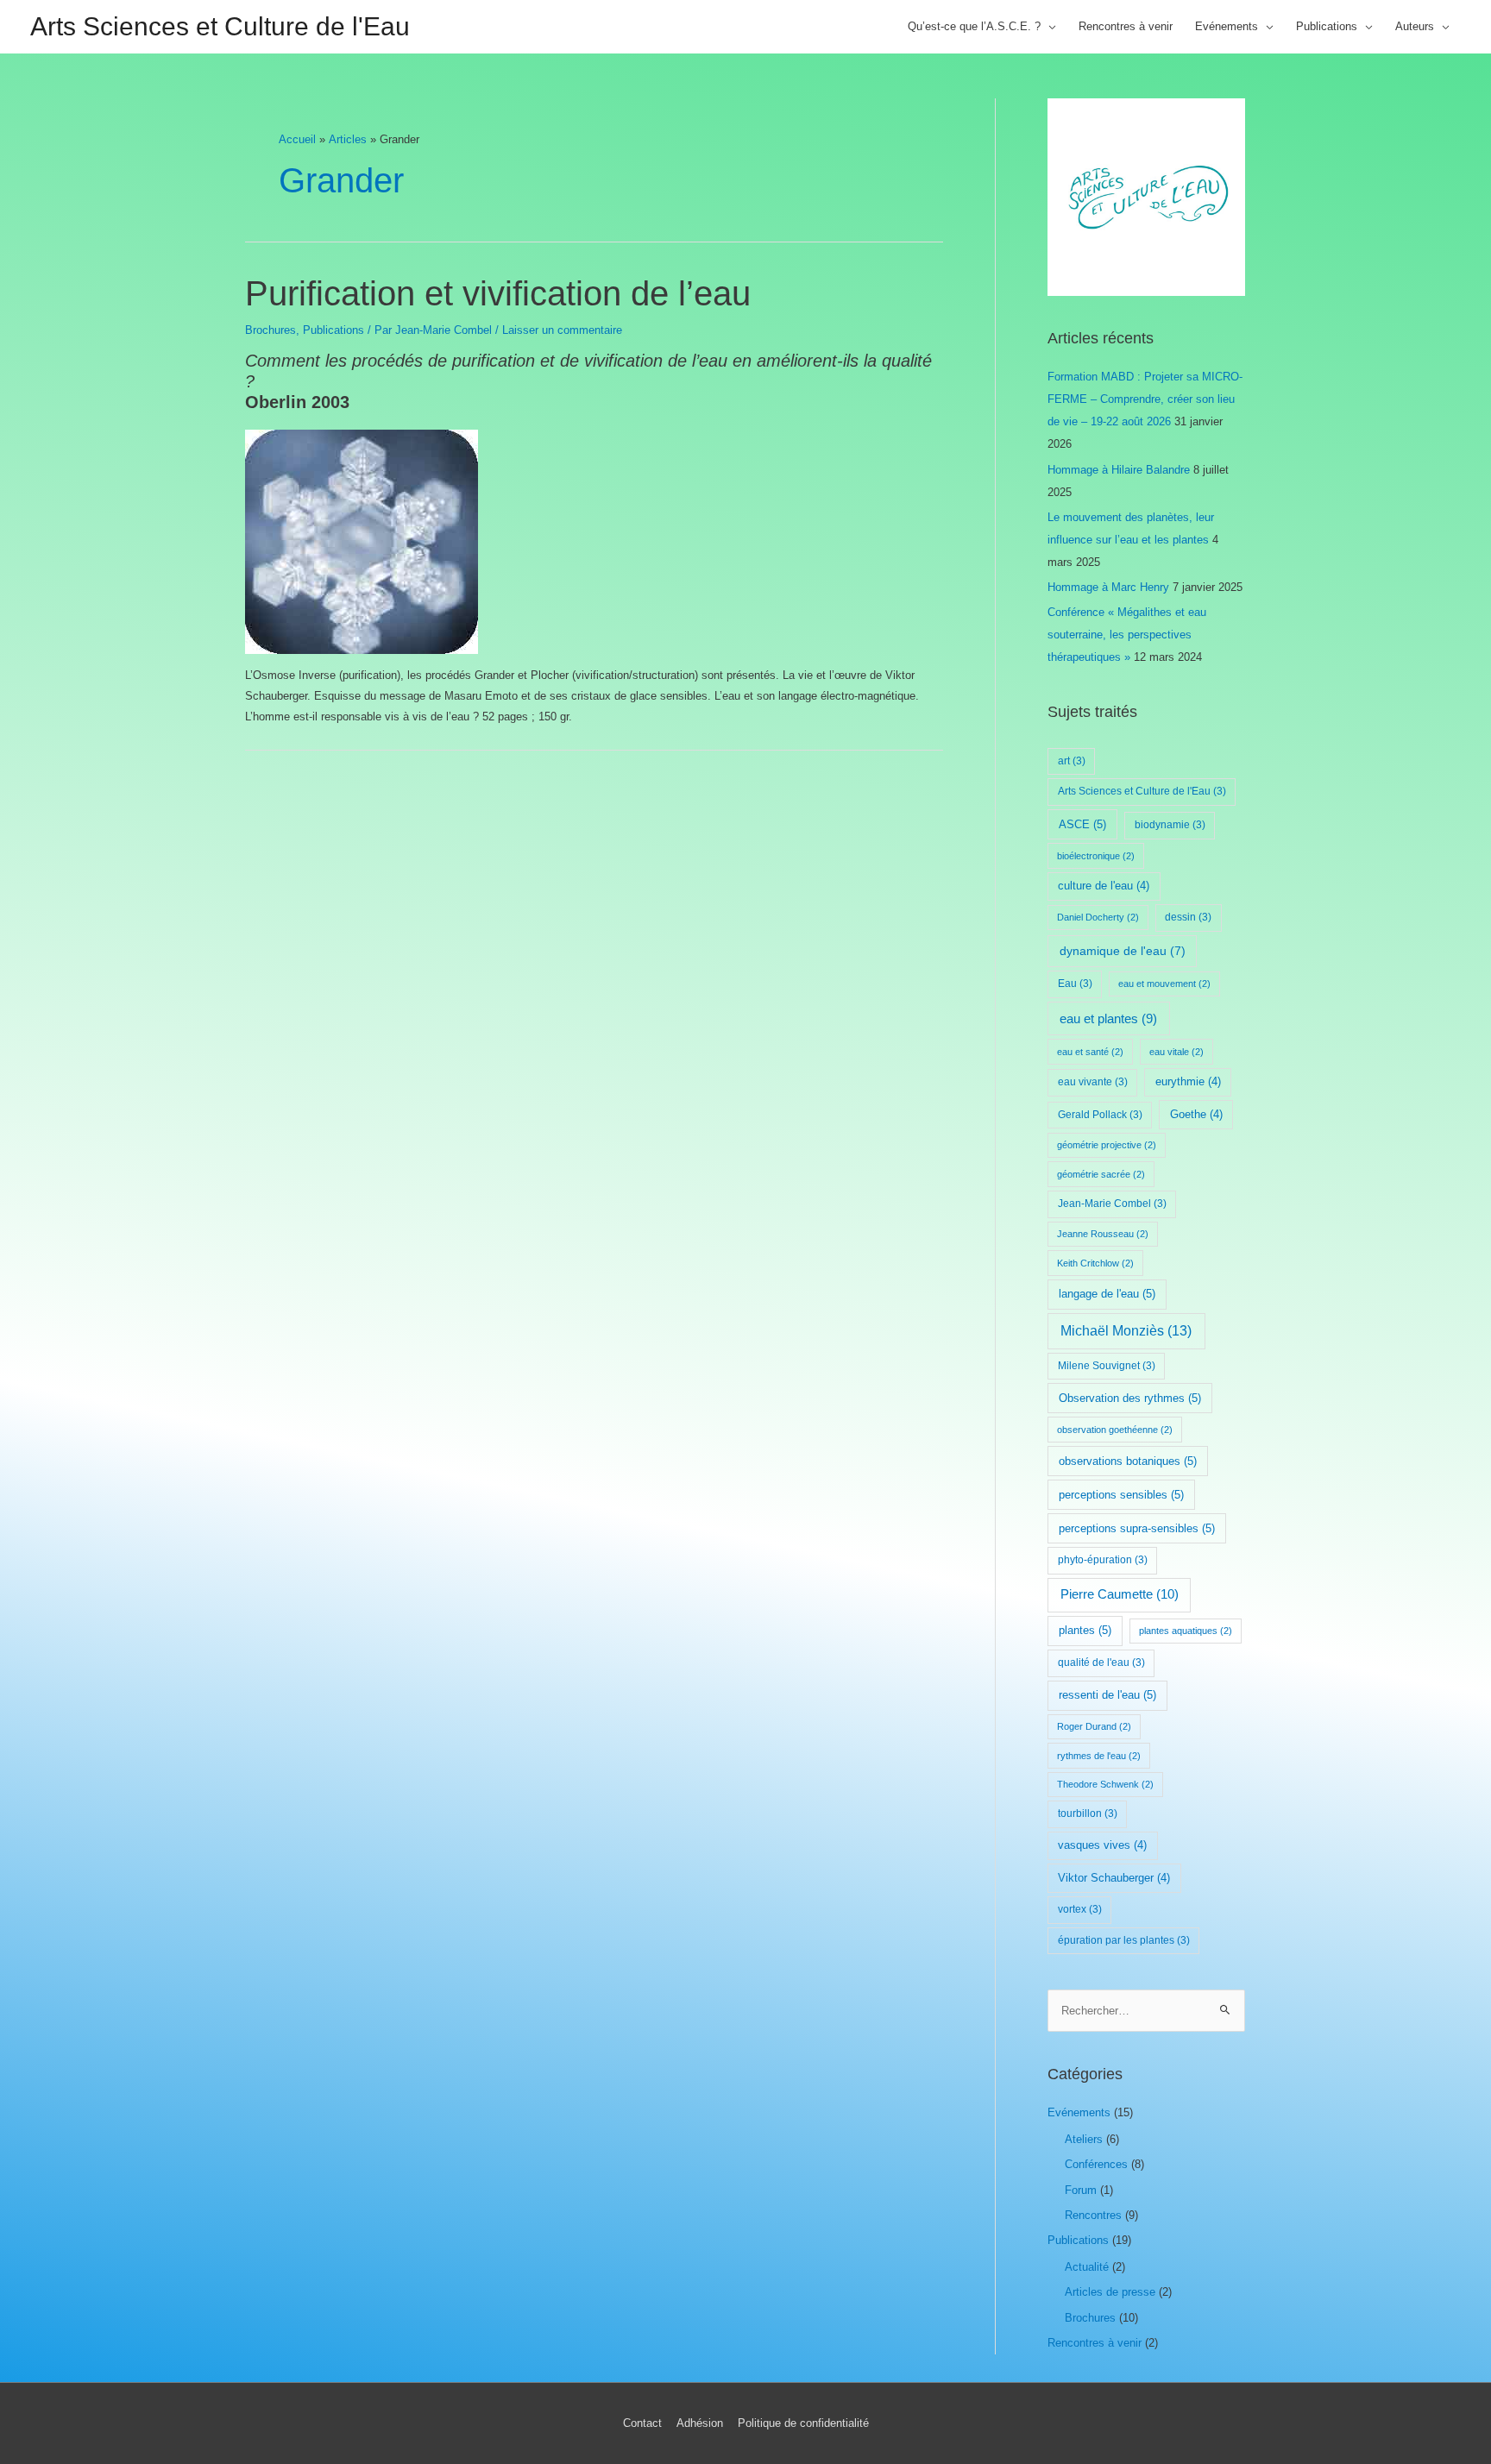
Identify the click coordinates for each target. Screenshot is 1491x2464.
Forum (1081, 2190)
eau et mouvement (1164, 984)
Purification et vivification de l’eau (498, 293)
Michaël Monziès (1126, 1331)
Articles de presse (1110, 2292)
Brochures (271, 330)
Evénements (1227, 26)
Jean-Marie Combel (1112, 1204)
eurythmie (1188, 1082)
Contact (642, 2423)
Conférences (1096, 2164)
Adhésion (700, 2423)
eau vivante (1093, 1082)
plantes (1085, 1630)
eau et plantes (1108, 1019)
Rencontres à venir (1126, 26)
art (1072, 761)
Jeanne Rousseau (1103, 1234)
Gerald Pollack (1100, 1115)
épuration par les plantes (1124, 1940)
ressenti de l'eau (1107, 1695)
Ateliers (1084, 2139)
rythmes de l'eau (1099, 1756)
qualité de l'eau (1101, 1663)
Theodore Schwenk (1105, 1784)
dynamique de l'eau (1123, 951)
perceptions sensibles (1121, 1495)
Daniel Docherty (1098, 917)
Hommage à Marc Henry (1108, 587)
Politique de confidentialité (803, 2423)
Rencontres (1093, 2215)
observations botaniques (1128, 1461)
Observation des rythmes (1130, 1398)
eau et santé (1090, 1052)
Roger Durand (1094, 1726)
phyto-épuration (1103, 1560)
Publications (1327, 26)
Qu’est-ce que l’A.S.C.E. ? (974, 26)
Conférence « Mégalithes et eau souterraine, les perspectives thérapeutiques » (1127, 635)
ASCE (1082, 824)
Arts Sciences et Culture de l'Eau (220, 26)
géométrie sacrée (1101, 1174)
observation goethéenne (1115, 1430)
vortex (1080, 1909)
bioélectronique (1096, 856)
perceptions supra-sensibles (1137, 1528)
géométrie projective (1107, 1145)
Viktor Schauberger (1114, 1878)
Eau (1075, 984)
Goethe (1196, 1115)
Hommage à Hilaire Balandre (1119, 470)
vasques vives (1102, 1845)
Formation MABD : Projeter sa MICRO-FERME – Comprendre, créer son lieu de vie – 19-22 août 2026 (1145, 399)
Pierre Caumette (1120, 1594)
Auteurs (1415, 26)
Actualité (1087, 2267)
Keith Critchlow (1095, 1263)
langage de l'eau (1107, 1294)
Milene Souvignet (1107, 1366)
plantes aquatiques (1186, 1631)
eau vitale (1176, 1052)
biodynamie (1170, 825)
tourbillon (1088, 1813)
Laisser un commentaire (562, 330)
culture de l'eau (1104, 886)
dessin (1188, 917)
